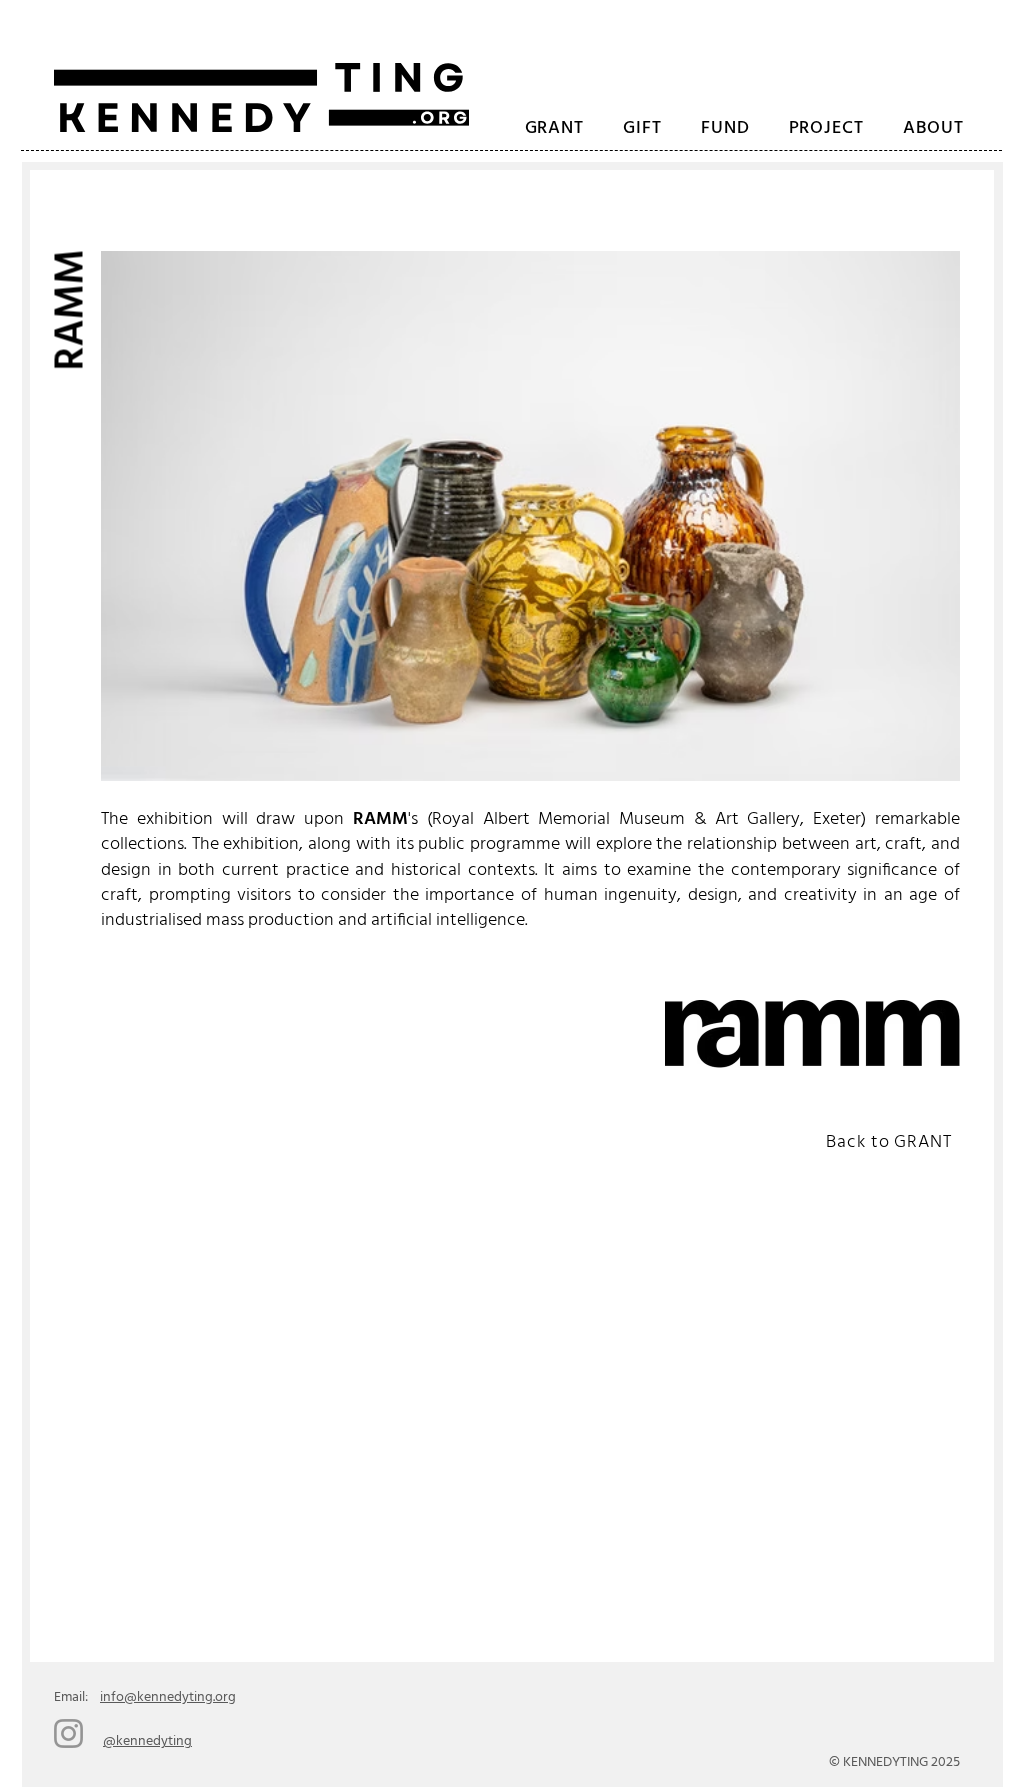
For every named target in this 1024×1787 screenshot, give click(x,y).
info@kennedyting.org (168, 1697)
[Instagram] (68, 1733)
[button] (826, 129)
